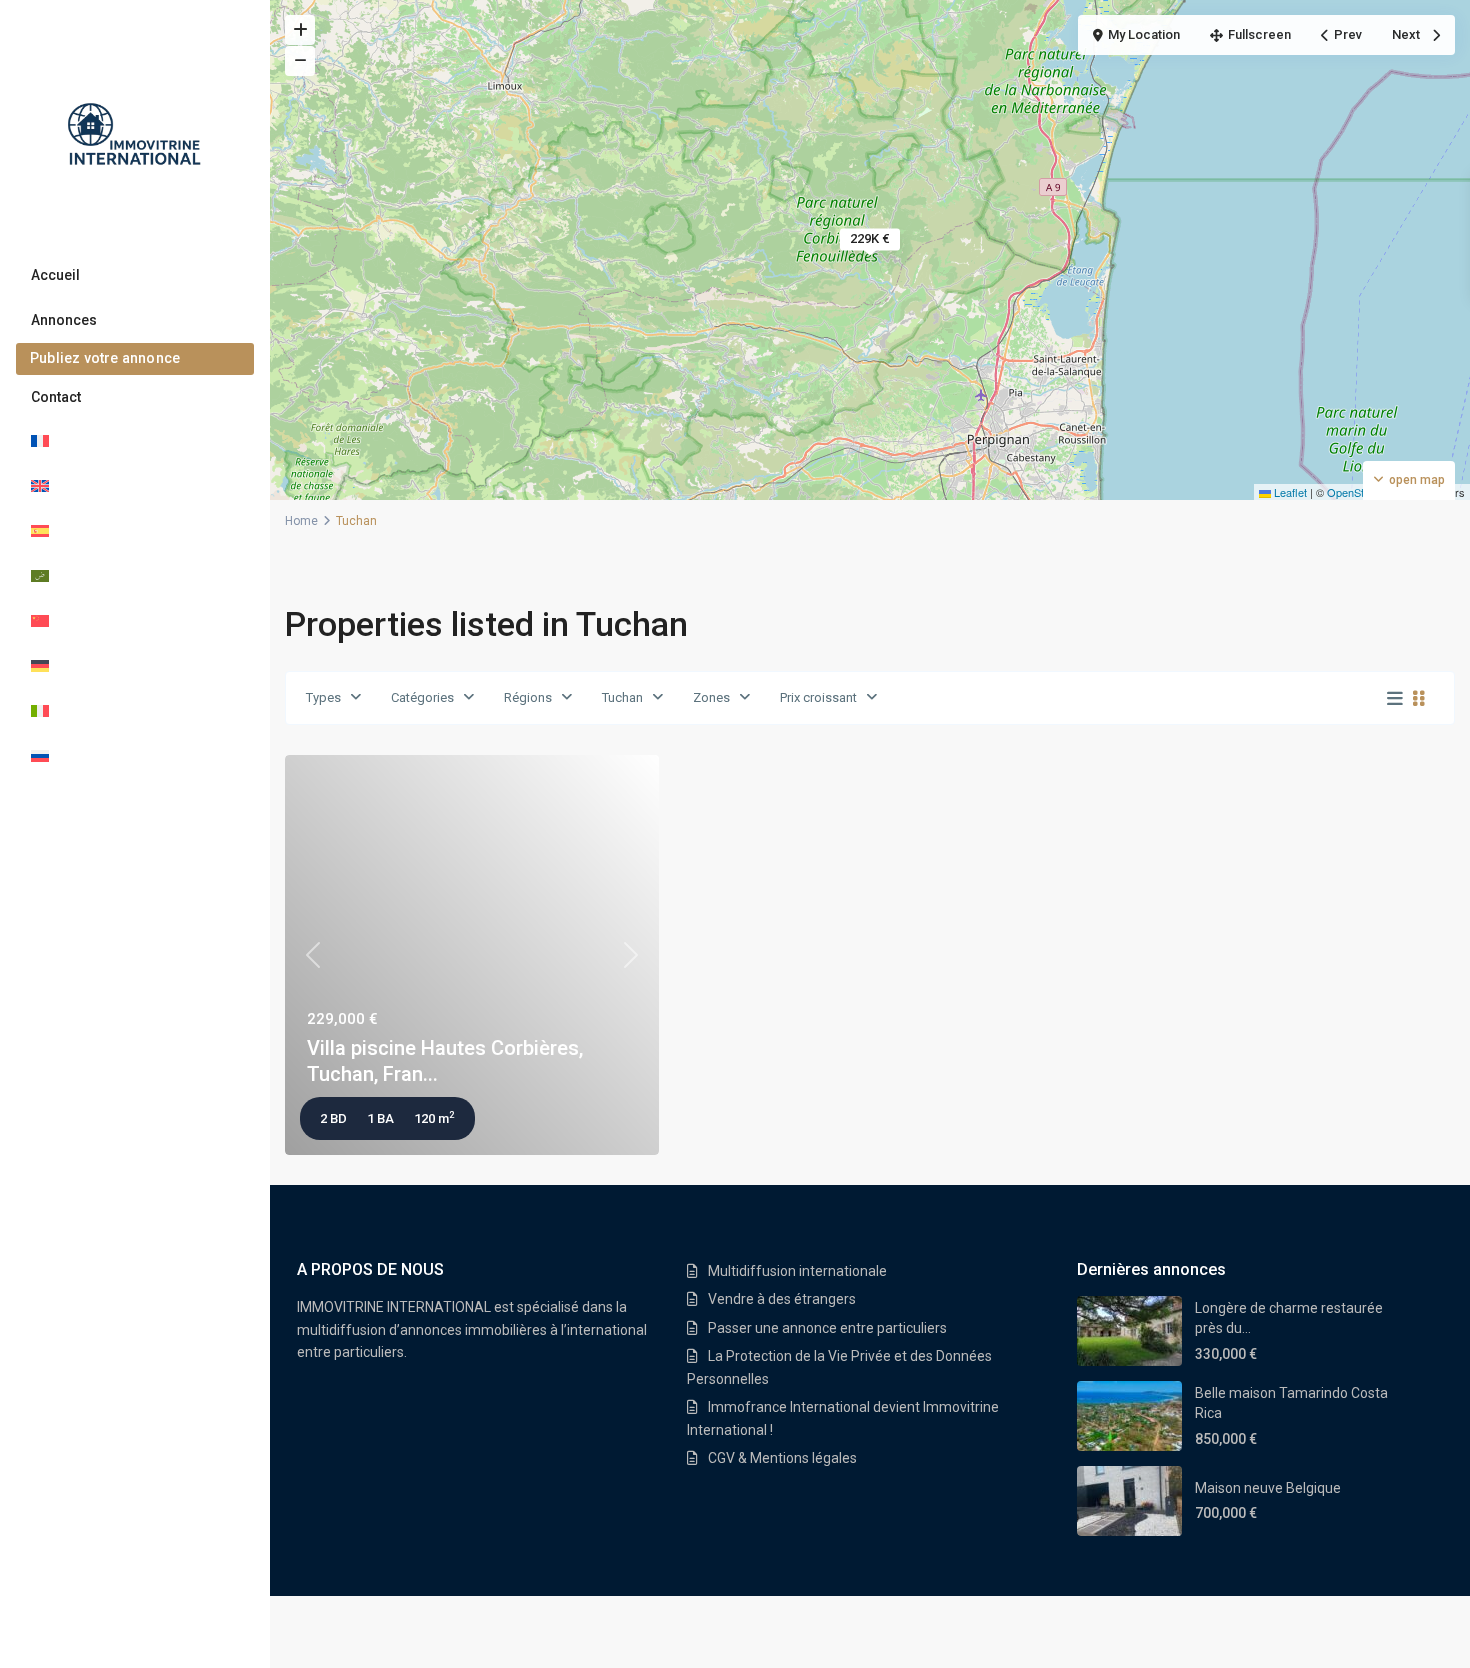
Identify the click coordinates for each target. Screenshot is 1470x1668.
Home (301, 521)
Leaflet (1289, 492)
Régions (528, 697)
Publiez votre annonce (105, 358)
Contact (56, 397)
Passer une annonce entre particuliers (827, 1328)
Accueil (55, 275)
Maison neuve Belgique (1268, 1488)
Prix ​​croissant (818, 697)
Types (323, 697)
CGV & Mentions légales (782, 1458)
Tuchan (622, 697)
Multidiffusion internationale (797, 1271)
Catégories (422, 697)
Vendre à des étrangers (782, 1299)
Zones (711, 697)
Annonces (64, 320)
